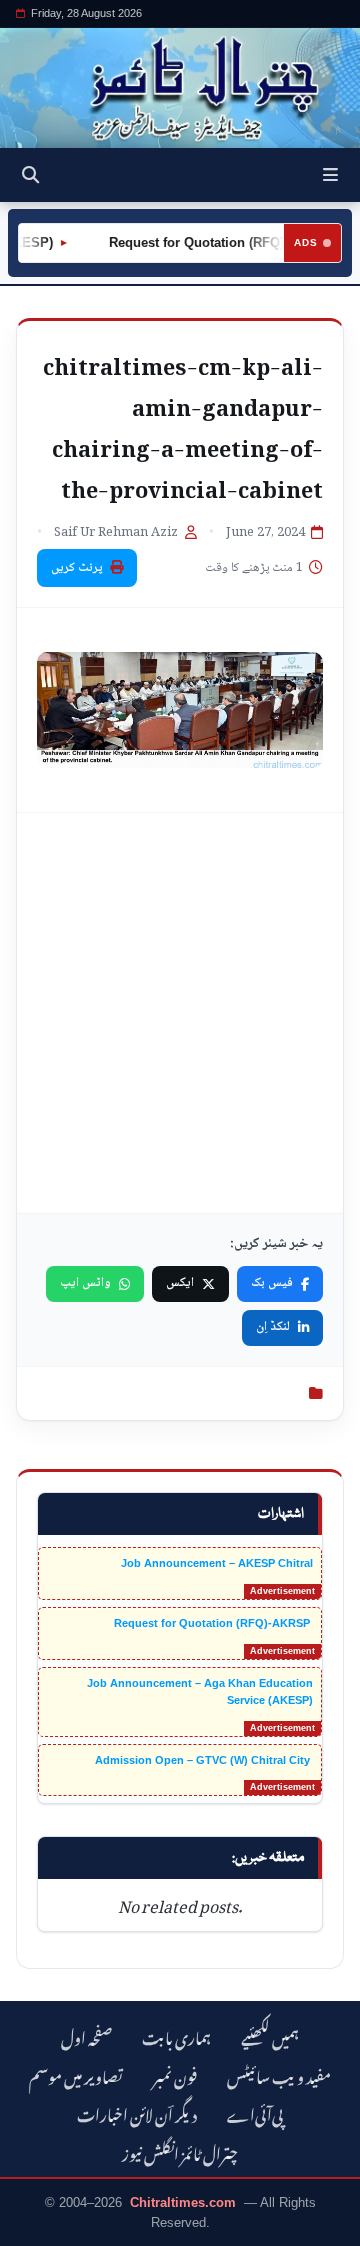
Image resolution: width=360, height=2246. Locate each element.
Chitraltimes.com (183, 2202)
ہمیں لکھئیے (270, 2035)
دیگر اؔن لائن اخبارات (137, 2112)
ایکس (180, 1283)
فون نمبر (175, 2074)
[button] (330, 175)
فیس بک (272, 1283)
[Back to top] (35, 2227)
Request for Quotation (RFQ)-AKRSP (207, 242)
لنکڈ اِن (273, 1327)
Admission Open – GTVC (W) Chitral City (204, 1760)
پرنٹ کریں (77, 568)
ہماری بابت (176, 2035)
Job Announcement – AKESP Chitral (217, 1563)
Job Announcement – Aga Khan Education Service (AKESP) (200, 1692)
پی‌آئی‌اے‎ (255, 2112)
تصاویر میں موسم (76, 2074)
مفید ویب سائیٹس (279, 2074)
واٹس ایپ (85, 1283)
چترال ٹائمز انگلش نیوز (180, 2151)
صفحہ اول (86, 2035)
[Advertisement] (180, 1013)
